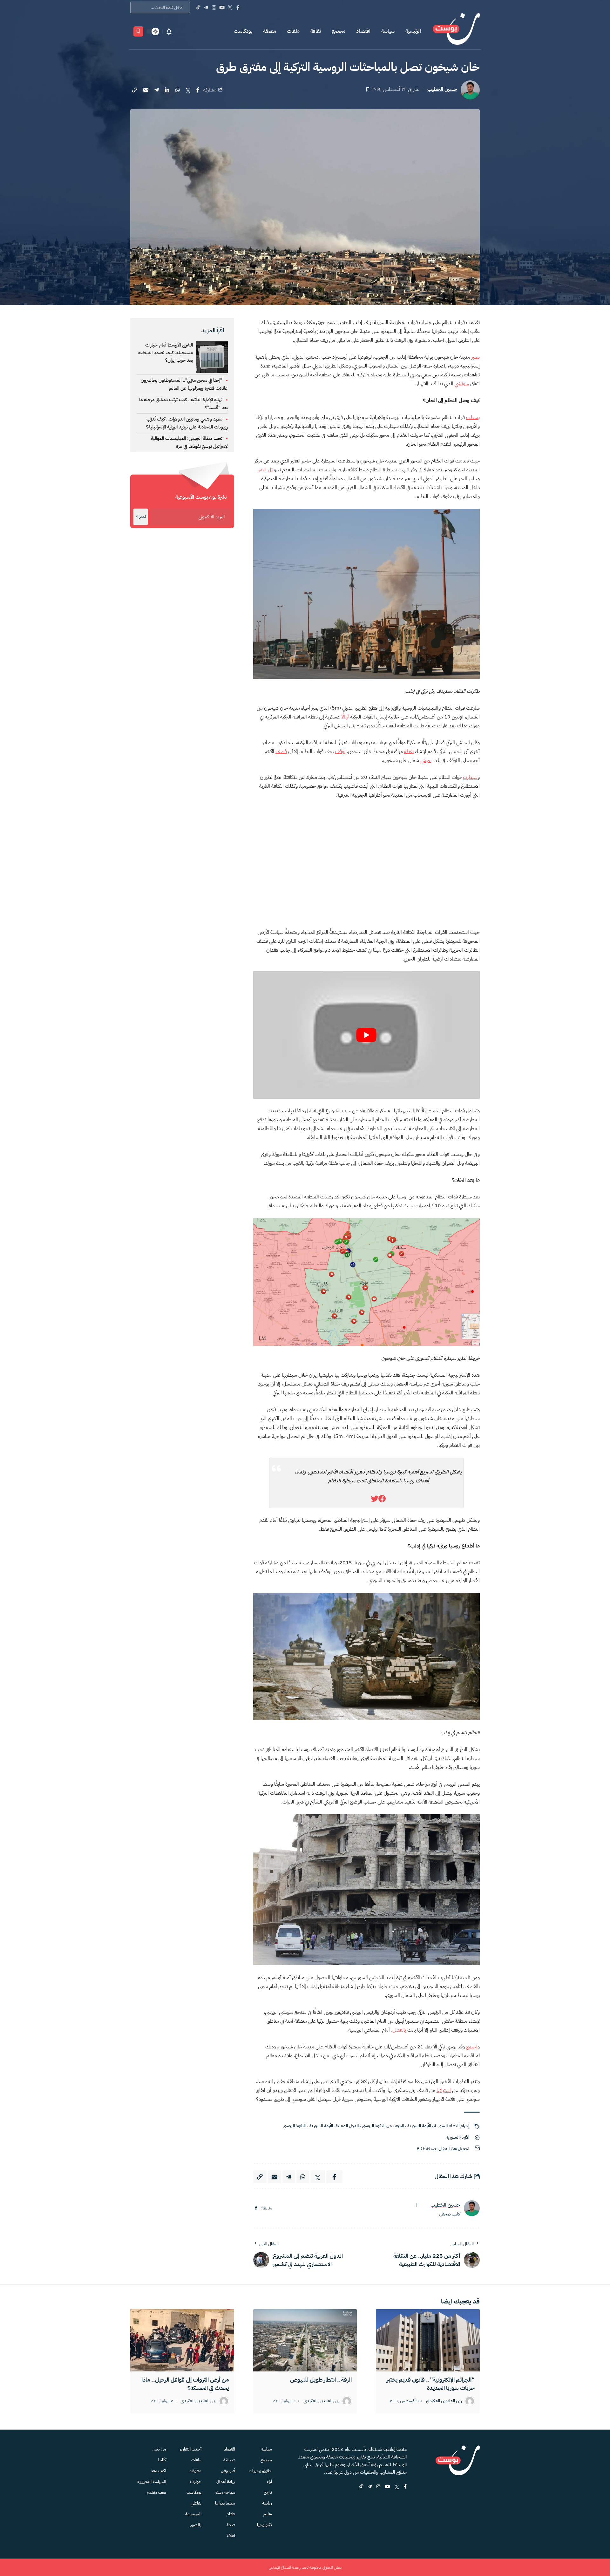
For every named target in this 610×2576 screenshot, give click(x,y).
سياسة (388, 31)
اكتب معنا (158, 2471)
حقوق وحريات (260, 2471)
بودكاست (243, 31)
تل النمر (265, 470)
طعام (231, 2514)
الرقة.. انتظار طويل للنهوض (321, 2380)
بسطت (473, 417)
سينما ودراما (225, 2503)
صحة (231, 2525)
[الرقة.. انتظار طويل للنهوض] (305, 2340)
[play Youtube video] (366, 1035)
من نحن (159, 2449)
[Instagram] (214, 7)
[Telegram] (206, 7)
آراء (269, 2482)
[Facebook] (238, 7)
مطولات (195, 2471)
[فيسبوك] (256, 2208)
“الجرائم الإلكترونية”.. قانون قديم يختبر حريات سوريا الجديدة (431, 2384)
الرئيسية (413, 31)
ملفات (293, 31)
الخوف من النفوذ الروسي (383, 2126)
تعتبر (476, 357)
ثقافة (316, 31)
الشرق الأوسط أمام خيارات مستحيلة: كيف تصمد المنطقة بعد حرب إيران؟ (166, 353)
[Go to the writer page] (472, 2208)
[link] (382, 1499)
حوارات (196, 2482)
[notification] (169, 31)
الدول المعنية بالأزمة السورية (334, 2126)
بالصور (196, 2525)
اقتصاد (363, 31)
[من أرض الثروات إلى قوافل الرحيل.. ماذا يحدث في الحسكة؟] (182, 2340)
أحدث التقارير (191, 2449)
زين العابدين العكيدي (444, 2401)
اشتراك (141, 517)
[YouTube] (222, 7)
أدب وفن (228, 2471)
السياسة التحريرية (152, 2482)
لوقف (340, 752)
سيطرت (470, 777)
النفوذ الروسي (295, 2126)
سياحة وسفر (225, 2492)
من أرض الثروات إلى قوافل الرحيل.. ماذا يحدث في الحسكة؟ (185, 2384)
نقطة (409, 752)
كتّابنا (162, 2460)
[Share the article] (198, 90)
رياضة (267, 2503)
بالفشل (399, 2030)
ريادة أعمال (226, 2482)
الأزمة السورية (419, 2126)
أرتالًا (345, 717)
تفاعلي (196, 2503)
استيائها (444, 2090)
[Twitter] (230, 7)
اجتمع (472, 2047)
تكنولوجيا (264, 2525)
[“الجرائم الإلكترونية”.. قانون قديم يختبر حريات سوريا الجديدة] (428, 2340)
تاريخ (268, 2492)
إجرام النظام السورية (452, 2126)
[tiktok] (361, 2487)
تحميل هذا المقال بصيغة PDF (443, 2149)
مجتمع (339, 31)
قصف (281, 752)
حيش (426, 760)
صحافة (229, 2460)
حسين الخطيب (442, 89)
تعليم (268, 2514)
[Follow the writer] (417, 2205)
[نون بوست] (456, 31)
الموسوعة (193, 2514)
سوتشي (462, 384)
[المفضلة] (138, 31)
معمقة (270, 31)
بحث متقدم (156, 2492)
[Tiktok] (198, 7)
